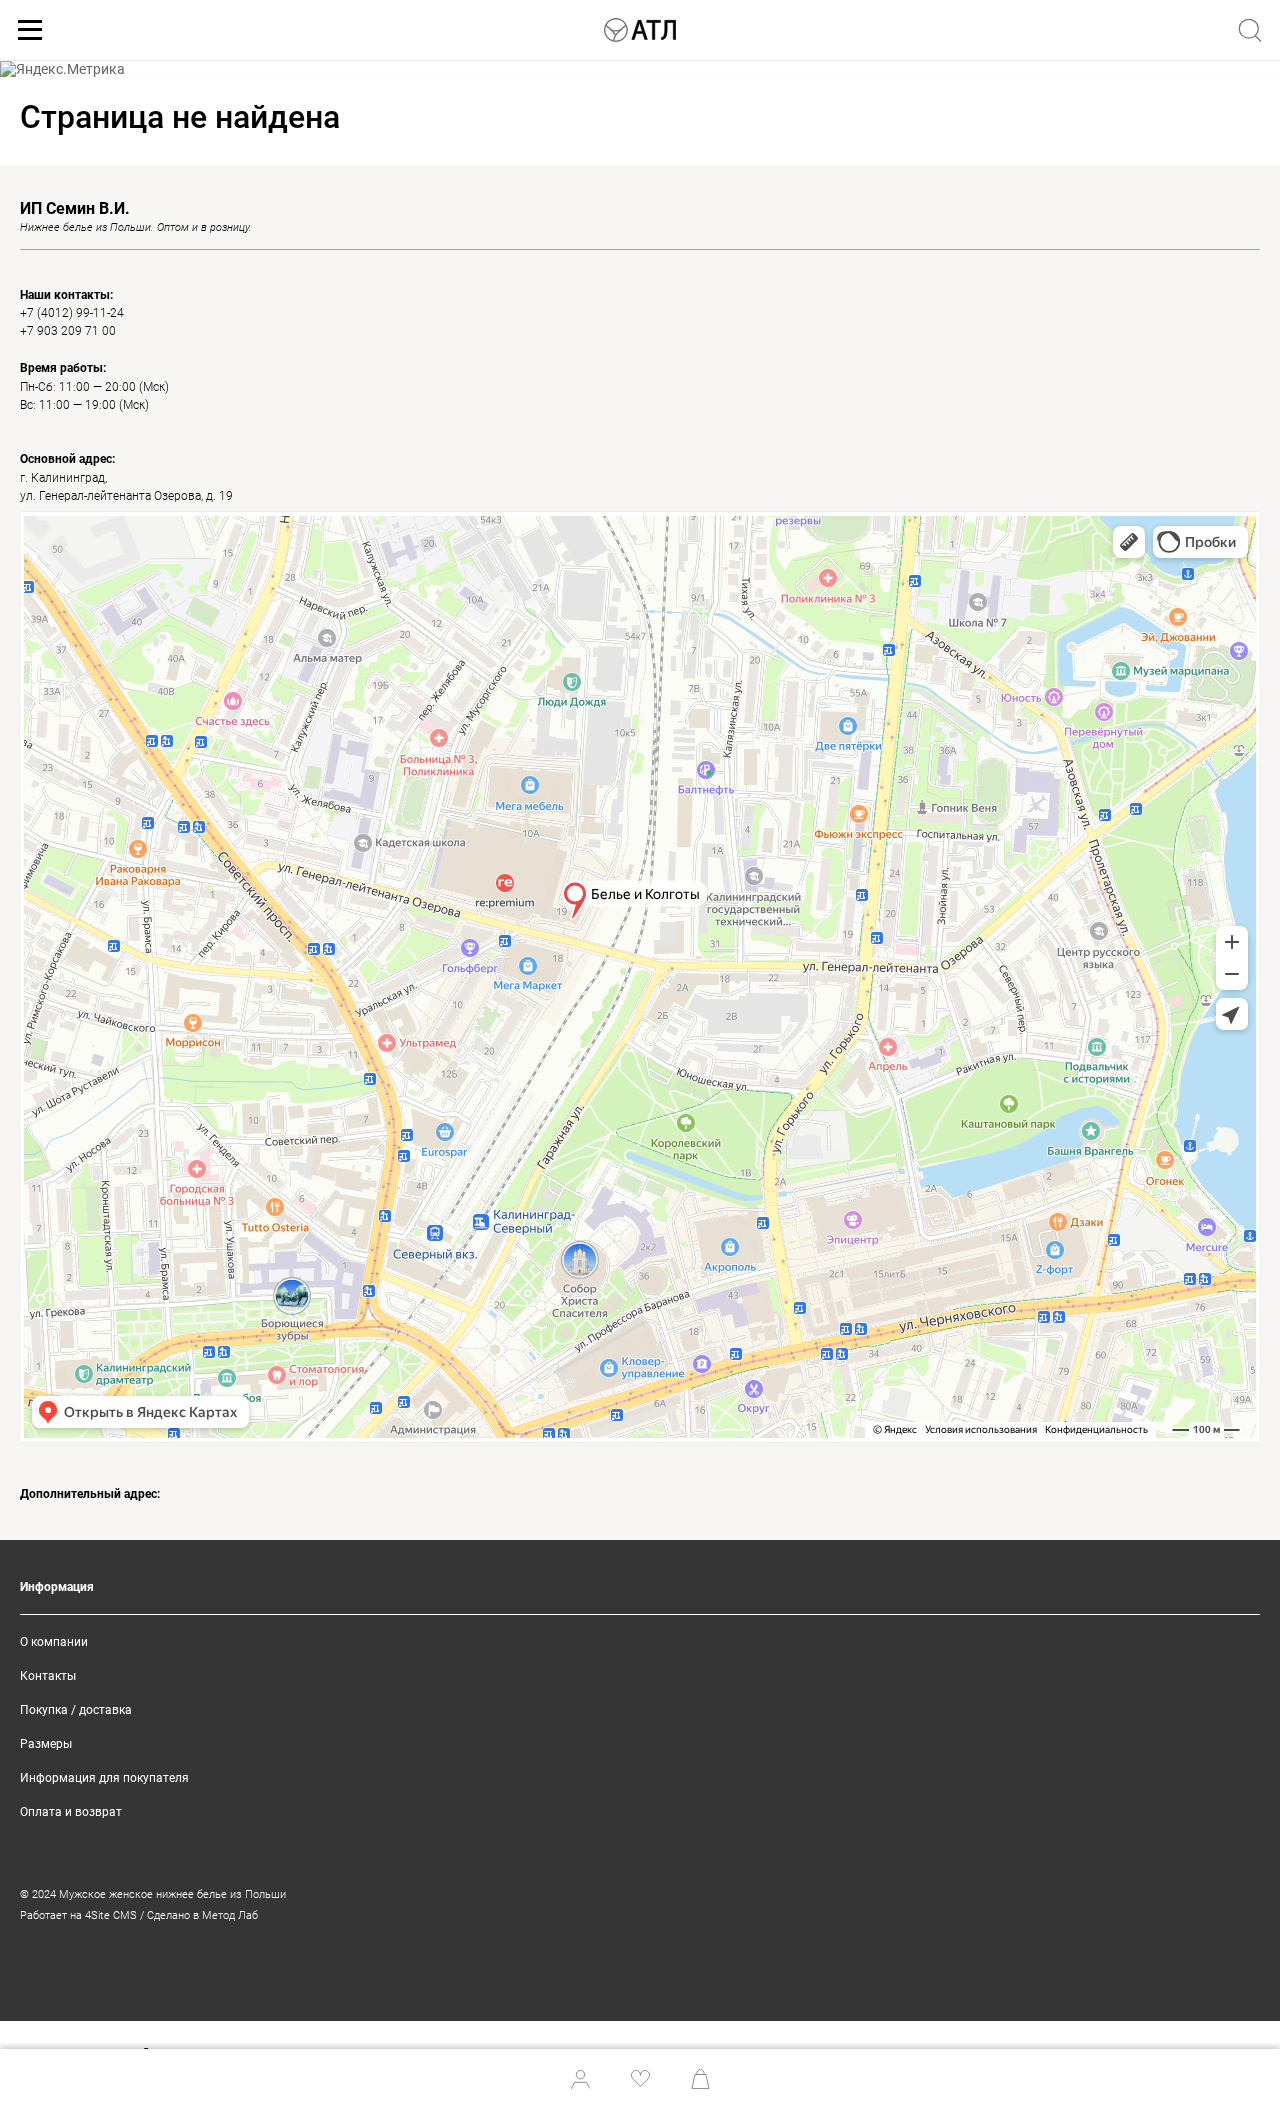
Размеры (46, 1744)
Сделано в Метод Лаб (202, 1915)
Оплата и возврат (71, 1812)
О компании (54, 1642)
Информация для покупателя (104, 1778)
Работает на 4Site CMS (78, 1915)
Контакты (48, 1676)
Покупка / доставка (76, 1710)
